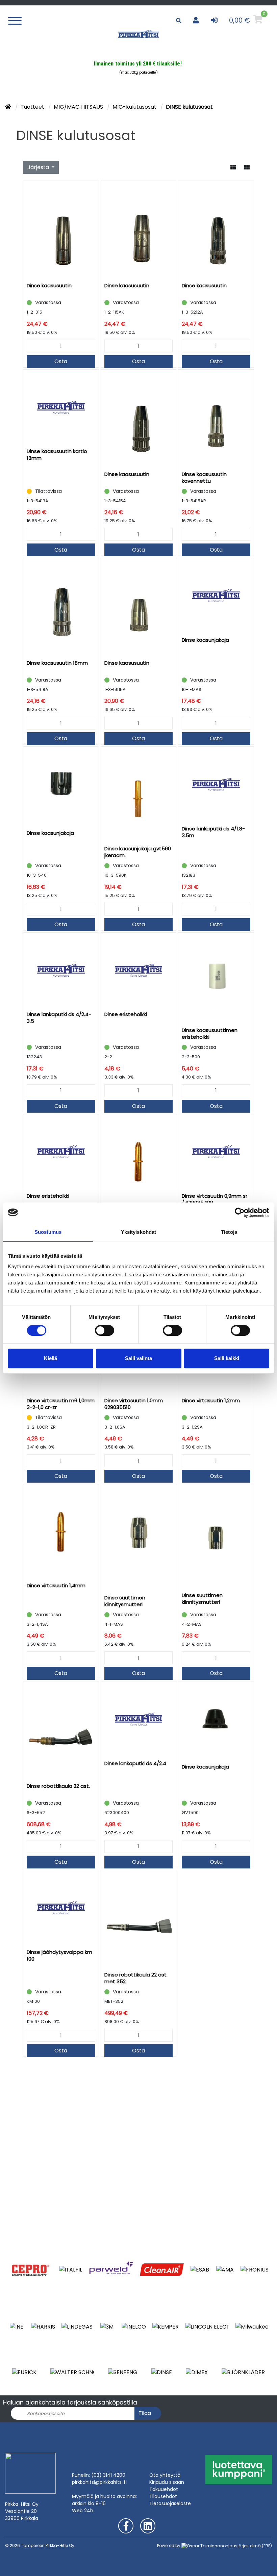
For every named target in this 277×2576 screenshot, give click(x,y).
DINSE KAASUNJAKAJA (205, 640)
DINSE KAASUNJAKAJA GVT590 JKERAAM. (138, 852)
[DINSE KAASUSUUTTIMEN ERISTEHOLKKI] (216, 978)
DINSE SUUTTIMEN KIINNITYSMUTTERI (125, 1601)
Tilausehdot (163, 2496)
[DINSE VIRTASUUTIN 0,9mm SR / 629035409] (216, 1152)
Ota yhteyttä (165, 2475)
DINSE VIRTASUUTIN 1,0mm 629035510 (134, 1404)
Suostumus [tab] (48, 1232)
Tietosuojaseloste (170, 2503)
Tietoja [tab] (229, 1232)
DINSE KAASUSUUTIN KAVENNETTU (204, 477)
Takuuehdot (164, 2489)
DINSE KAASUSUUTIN (49, 285)
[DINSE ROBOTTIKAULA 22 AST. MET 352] (139, 1919)
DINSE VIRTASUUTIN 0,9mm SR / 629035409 (215, 1199)
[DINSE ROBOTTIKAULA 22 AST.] (61, 1730)
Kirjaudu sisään (167, 2482)
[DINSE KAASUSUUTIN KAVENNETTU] (216, 419)
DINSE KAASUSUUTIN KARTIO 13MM (57, 455)
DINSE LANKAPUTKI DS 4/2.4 (135, 1763)
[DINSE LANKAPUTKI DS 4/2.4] (139, 1719)
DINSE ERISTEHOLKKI (126, 1014)
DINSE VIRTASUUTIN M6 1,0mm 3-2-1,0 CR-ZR (61, 1404)
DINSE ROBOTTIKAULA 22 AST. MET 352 (136, 1978)
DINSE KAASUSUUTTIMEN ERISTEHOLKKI (210, 1033)
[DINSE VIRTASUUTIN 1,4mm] (61, 1532)
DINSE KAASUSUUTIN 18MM (57, 663)
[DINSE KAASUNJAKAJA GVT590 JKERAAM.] (139, 794)
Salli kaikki (227, 1358)
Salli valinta (138, 1358)
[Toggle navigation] (17, 20)
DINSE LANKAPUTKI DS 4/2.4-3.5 (59, 1018)
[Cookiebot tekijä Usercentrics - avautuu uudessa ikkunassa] (240, 1213)
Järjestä (39, 167)
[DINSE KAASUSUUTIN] (61, 230)
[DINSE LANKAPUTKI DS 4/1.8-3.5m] (216, 784)
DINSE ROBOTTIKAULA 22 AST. (58, 1786)
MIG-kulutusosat (135, 107)
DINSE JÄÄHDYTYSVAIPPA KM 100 (59, 1955)
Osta (61, 361)
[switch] (105, 1330)
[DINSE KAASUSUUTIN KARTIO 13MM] (61, 407)
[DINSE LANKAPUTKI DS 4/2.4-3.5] (61, 970)
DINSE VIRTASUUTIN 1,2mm (211, 1400)
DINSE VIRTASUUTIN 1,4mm (56, 1585)
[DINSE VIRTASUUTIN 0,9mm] (139, 1162)
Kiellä (51, 1358)
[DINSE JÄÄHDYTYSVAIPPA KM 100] (61, 1908)
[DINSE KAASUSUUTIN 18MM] (61, 607)
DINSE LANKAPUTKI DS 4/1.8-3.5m (213, 832)
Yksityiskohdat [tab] (138, 1232)
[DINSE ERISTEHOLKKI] (139, 970)
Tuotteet (33, 107)
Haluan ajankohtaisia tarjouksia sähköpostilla (70, 2402)
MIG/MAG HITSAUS (79, 107)
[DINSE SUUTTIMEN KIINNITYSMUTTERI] (139, 1537)
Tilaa (145, 2413)
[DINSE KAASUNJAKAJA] (216, 596)
